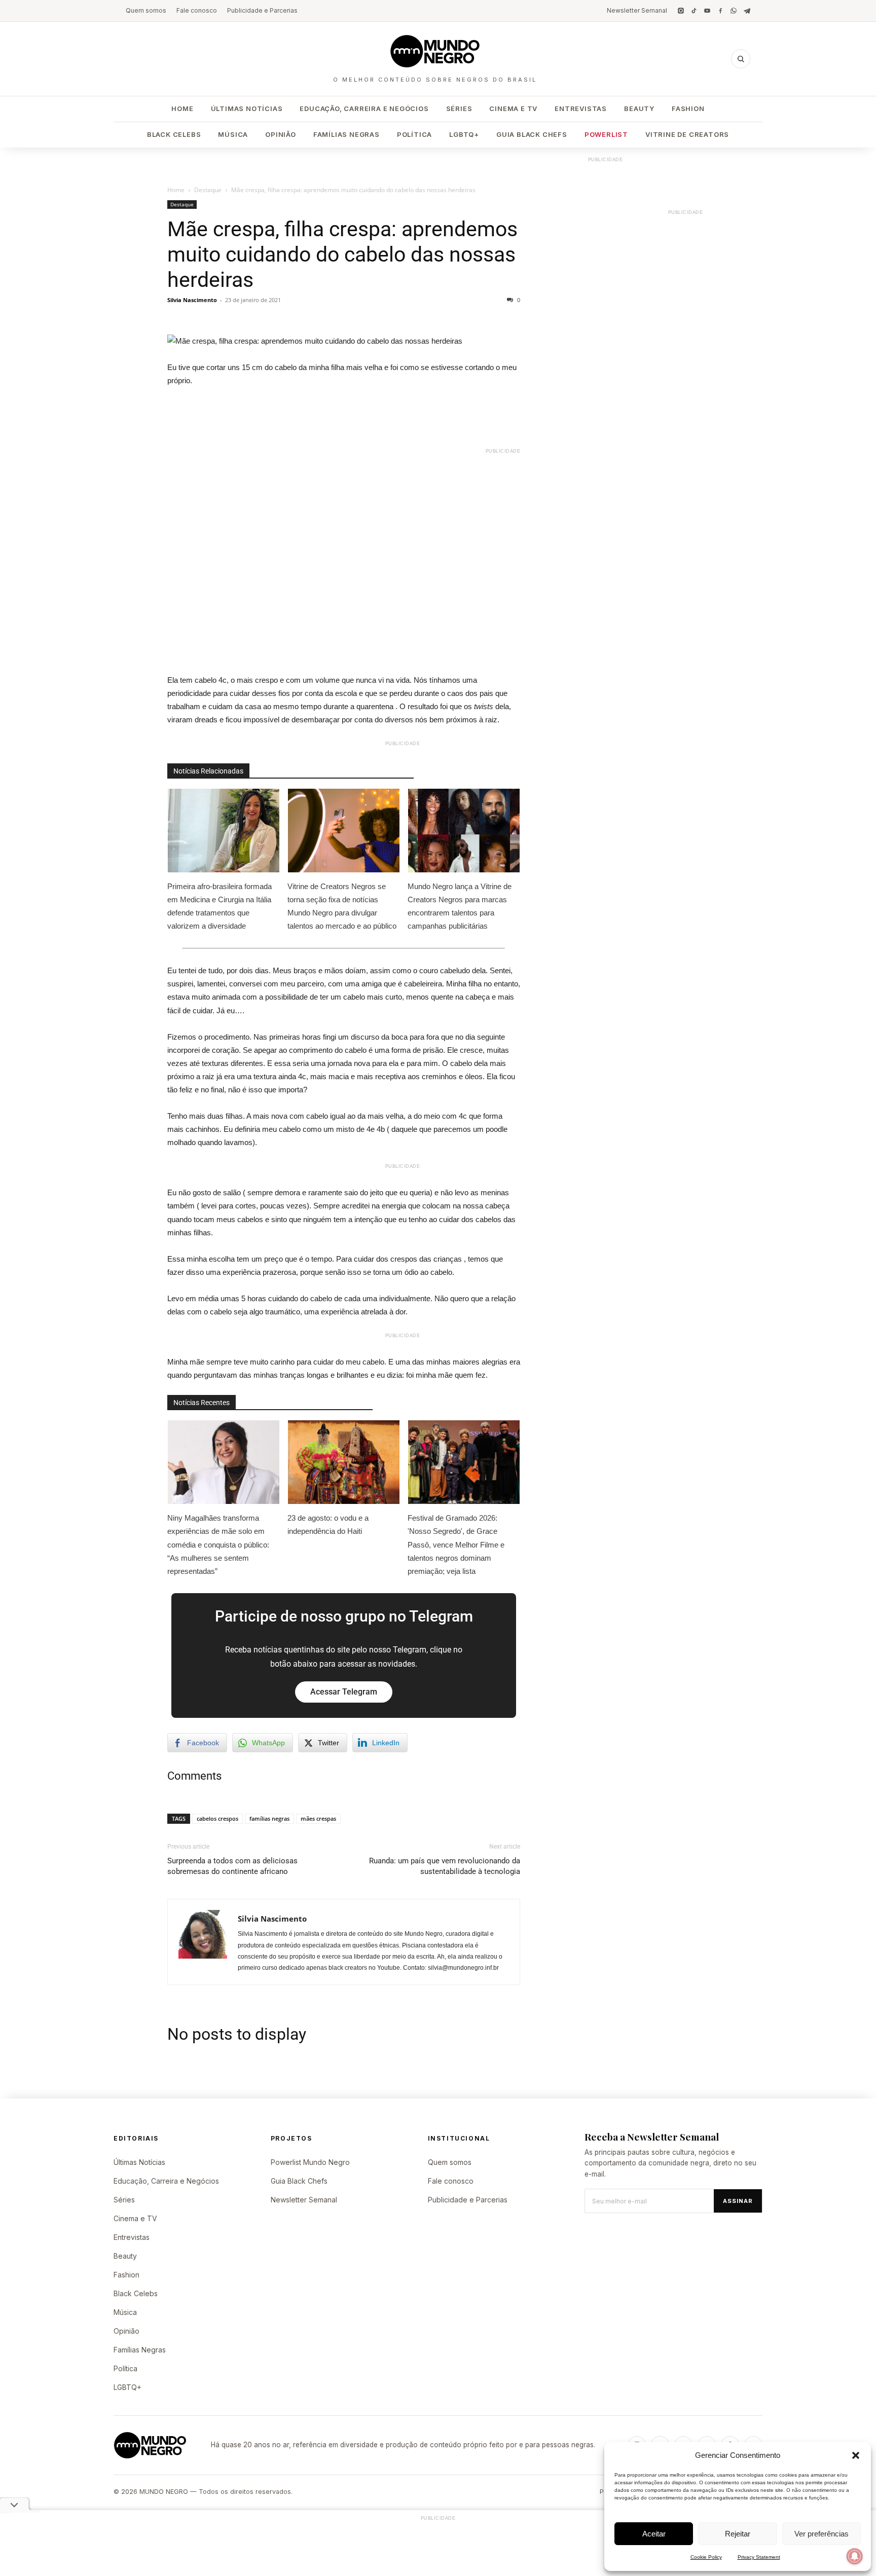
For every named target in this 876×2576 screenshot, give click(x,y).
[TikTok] (694, 11)
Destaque (208, 190)
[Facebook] (720, 11)
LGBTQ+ (464, 134)
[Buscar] (741, 59)
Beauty (639, 108)
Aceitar (654, 2534)
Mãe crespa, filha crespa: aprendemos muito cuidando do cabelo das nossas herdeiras (342, 254)
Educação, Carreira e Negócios (364, 108)
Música (233, 134)
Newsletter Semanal (637, 10)
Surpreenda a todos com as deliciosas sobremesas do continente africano (232, 1866)
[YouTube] (707, 11)
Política (414, 134)
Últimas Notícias (247, 108)
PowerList (606, 134)
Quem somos (146, 10)
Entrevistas (581, 108)
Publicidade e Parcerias (262, 10)
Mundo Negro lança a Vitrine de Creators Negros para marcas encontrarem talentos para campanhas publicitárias (460, 906)
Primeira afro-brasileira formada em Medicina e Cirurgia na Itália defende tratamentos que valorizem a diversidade (220, 906)
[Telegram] (747, 11)
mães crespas (318, 1818)
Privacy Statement (759, 2557)
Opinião (281, 134)
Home (182, 108)
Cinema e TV (513, 108)
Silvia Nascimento (192, 300)
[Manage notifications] (855, 2556)
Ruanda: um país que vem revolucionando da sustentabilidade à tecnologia (445, 1866)
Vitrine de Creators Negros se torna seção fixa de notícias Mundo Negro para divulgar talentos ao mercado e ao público (343, 906)
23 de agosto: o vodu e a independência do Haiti (328, 1524)
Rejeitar (738, 2534)
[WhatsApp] (734, 11)
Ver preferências (822, 2534)
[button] (856, 2455)
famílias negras (269, 1818)
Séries (459, 108)
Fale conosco (197, 10)
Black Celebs (174, 134)
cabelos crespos (217, 1818)
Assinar (738, 2201)
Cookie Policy (706, 2557)
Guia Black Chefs (532, 134)
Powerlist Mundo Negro (310, 2162)
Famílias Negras (346, 134)
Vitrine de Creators (687, 134)
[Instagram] (681, 11)
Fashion (688, 108)
